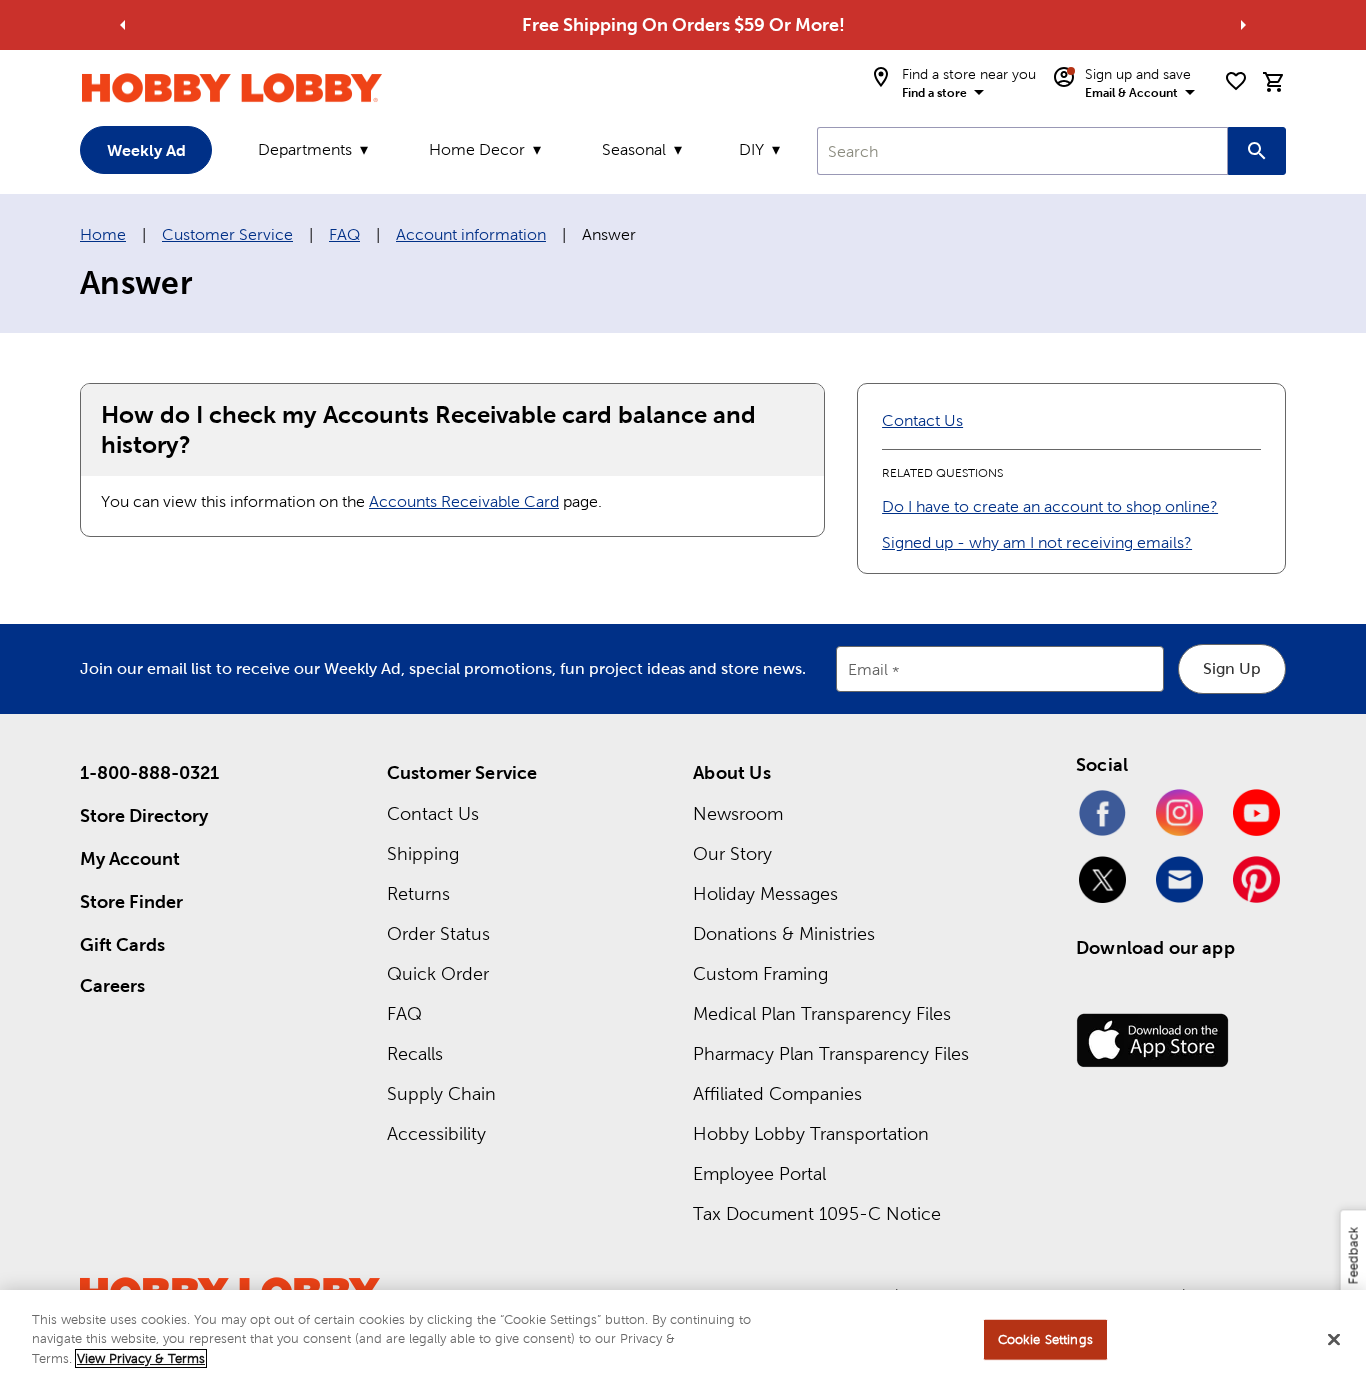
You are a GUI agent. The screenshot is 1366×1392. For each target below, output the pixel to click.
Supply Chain (441, 1093)
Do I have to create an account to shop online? (1050, 506)
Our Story (732, 853)
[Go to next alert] (1243, 25)
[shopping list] (1236, 81)
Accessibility (436, 1133)
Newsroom (738, 813)
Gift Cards (122, 944)
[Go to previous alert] (123, 25)
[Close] (1334, 1340)
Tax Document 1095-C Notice (817, 1213)
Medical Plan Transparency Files (822, 1013)
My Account (130, 858)
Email (868, 670)
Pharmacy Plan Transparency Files (831, 1053)
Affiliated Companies (777, 1093)
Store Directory (144, 815)
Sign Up (1232, 668)
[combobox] (1022, 151)
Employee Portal (759, 1173)
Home (103, 234)
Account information (471, 234)
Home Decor (477, 149)
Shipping (423, 853)
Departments (305, 149)
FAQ (344, 234)
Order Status (438, 933)
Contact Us (922, 420)
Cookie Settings (1045, 1339)
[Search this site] (1257, 151)
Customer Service (227, 234)
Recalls (415, 1053)
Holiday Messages (765, 893)
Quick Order (438, 973)
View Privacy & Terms (141, 1358)
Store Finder (131, 901)
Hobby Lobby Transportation (811, 1133)
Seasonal (634, 149)
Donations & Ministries (784, 933)
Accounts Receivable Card (464, 501)
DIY (751, 149)
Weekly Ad (146, 150)
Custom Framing (760, 973)
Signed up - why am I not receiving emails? (1037, 542)
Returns (418, 893)
